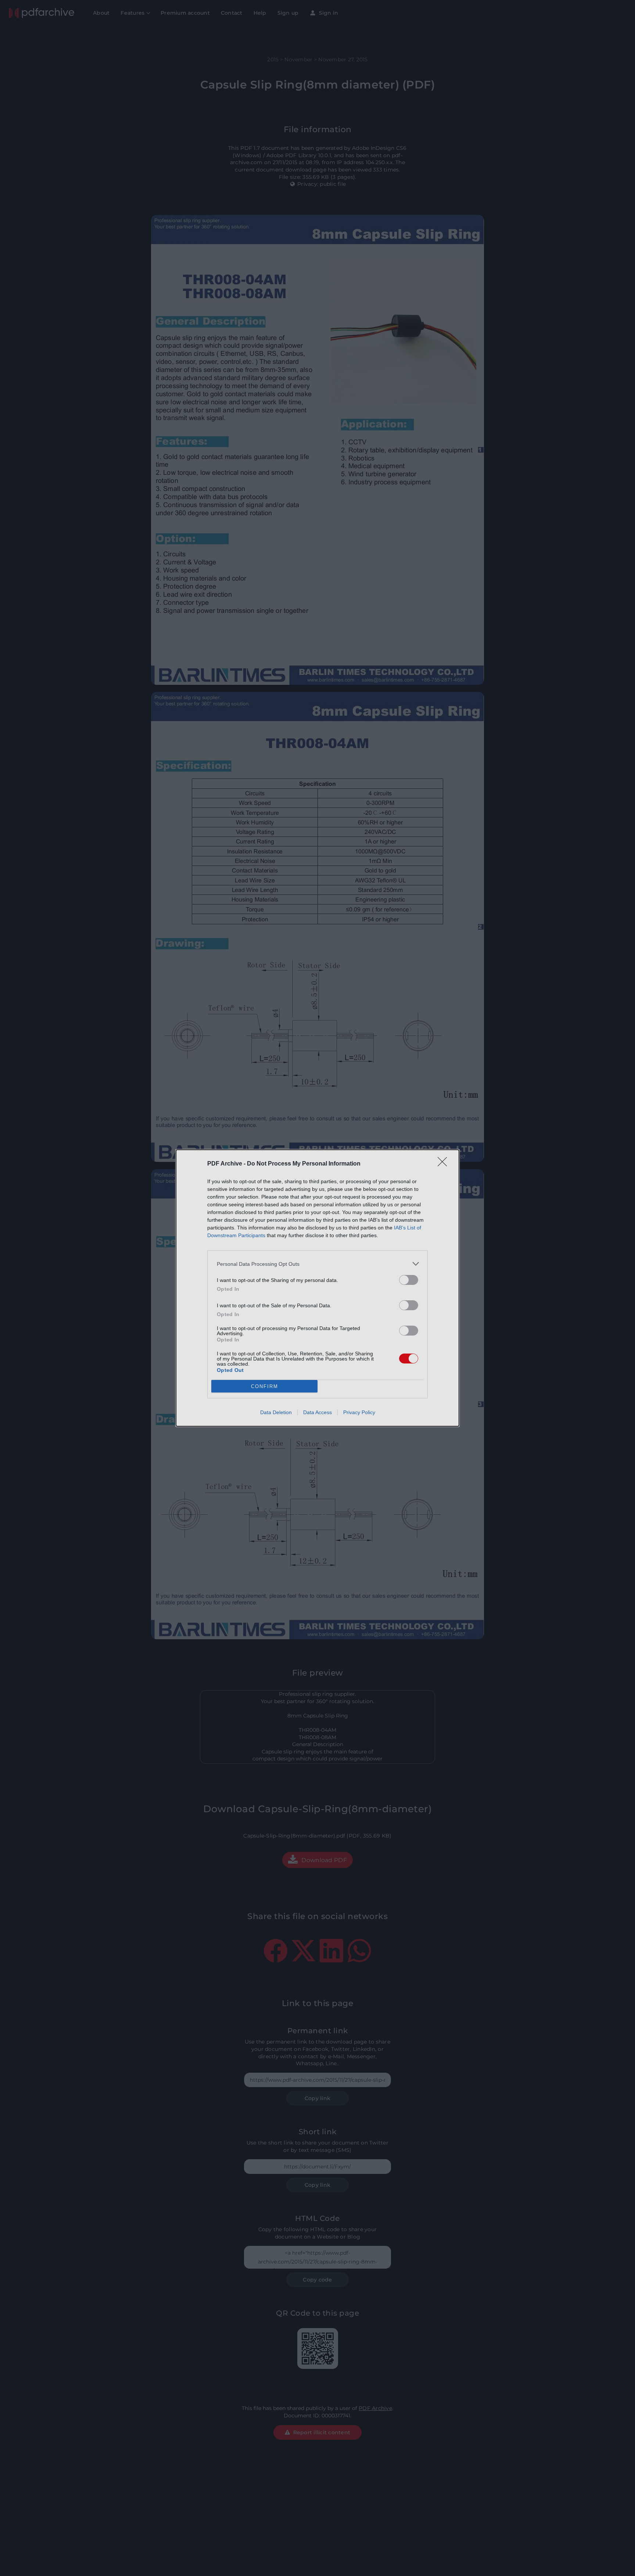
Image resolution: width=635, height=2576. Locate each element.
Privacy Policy (359, 1412)
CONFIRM (265, 1386)
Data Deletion (276, 1412)
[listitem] (317, 1264)
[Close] (445, 1164)
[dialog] (317, 1288)
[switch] (409, 1280)
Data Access (317, 1412)
